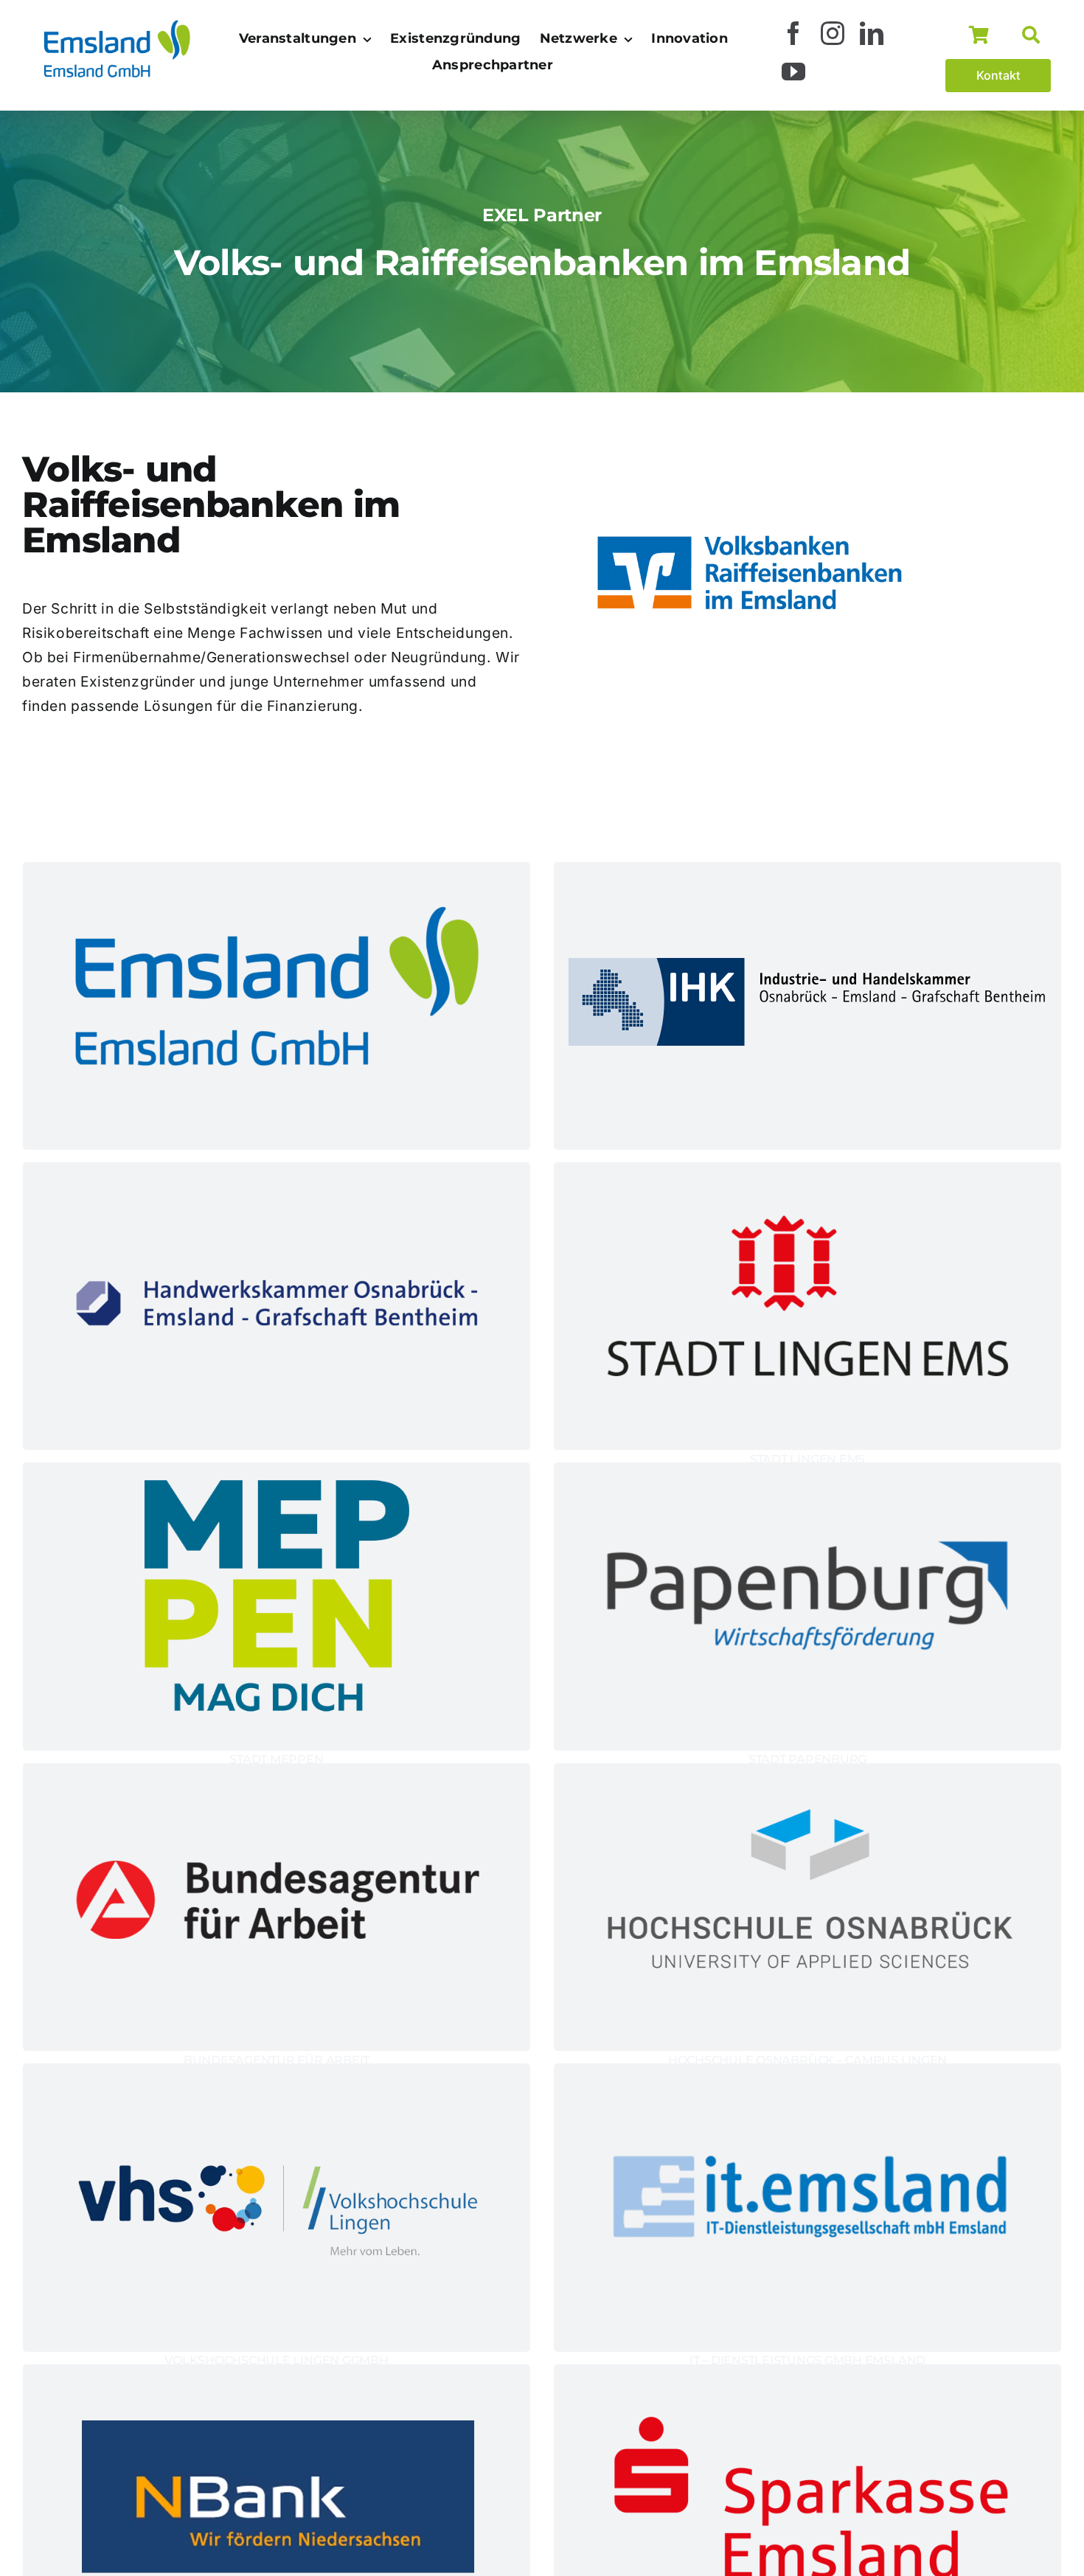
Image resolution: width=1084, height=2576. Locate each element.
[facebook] (794, 33)
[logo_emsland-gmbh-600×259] (117, 24)
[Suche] (1036, 35)
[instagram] (833, 33)
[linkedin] (872, 33)
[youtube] (794, 72)
